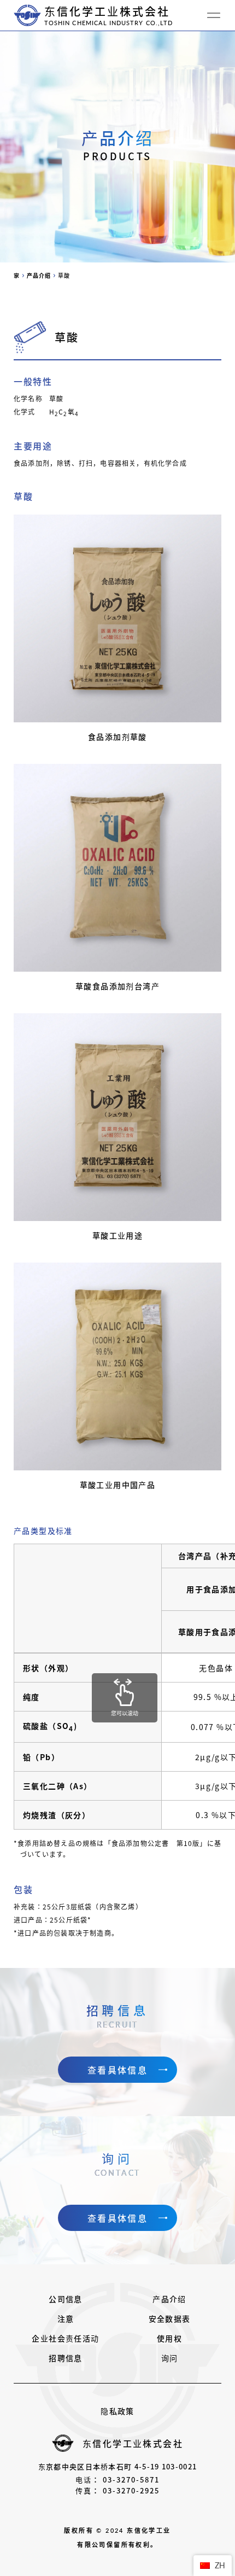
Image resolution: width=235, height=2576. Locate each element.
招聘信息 (66, 2358)
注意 (66, 2318)
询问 (170, 2358)
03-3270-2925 (131, 2490)
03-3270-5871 (131, 2479)
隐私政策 (117, 2411)
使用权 (169, 2338)
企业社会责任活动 (65, 2338)
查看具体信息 (117, 2070)
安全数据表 (170, 2318)
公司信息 (66, 2299)
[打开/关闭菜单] (214, 15)
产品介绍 (169, 2299)
